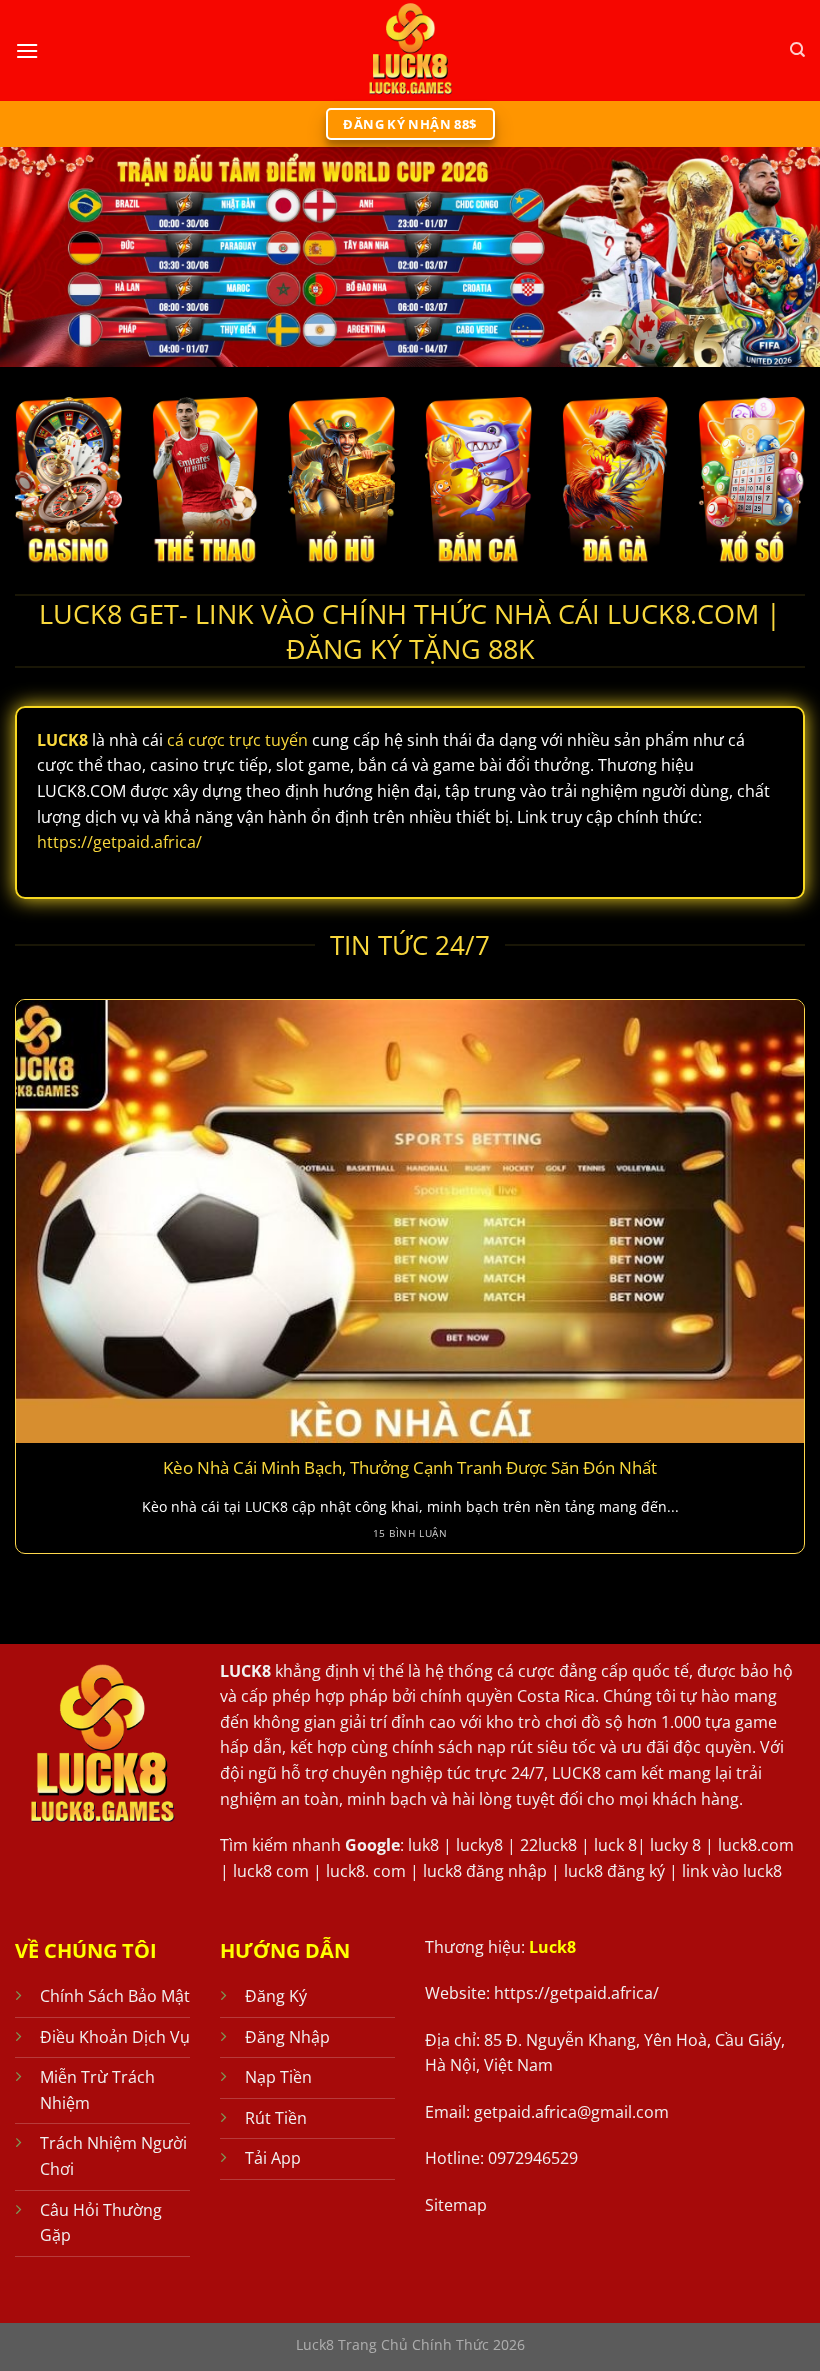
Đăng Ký (276, 1996)
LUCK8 (245, 1671)
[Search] (797, 50)
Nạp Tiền (278, 2077)
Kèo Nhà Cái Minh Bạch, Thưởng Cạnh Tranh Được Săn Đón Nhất (410, 1468)
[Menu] (27, 50)
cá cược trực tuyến (237, 740)
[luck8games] (410, 50)
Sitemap (456, 2205)
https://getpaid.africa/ (119, 842)
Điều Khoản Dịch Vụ (115, 2037)
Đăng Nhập (287, 2037)
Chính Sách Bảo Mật (115, 1996)
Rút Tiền (276, 2118)
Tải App (273, 2158)
